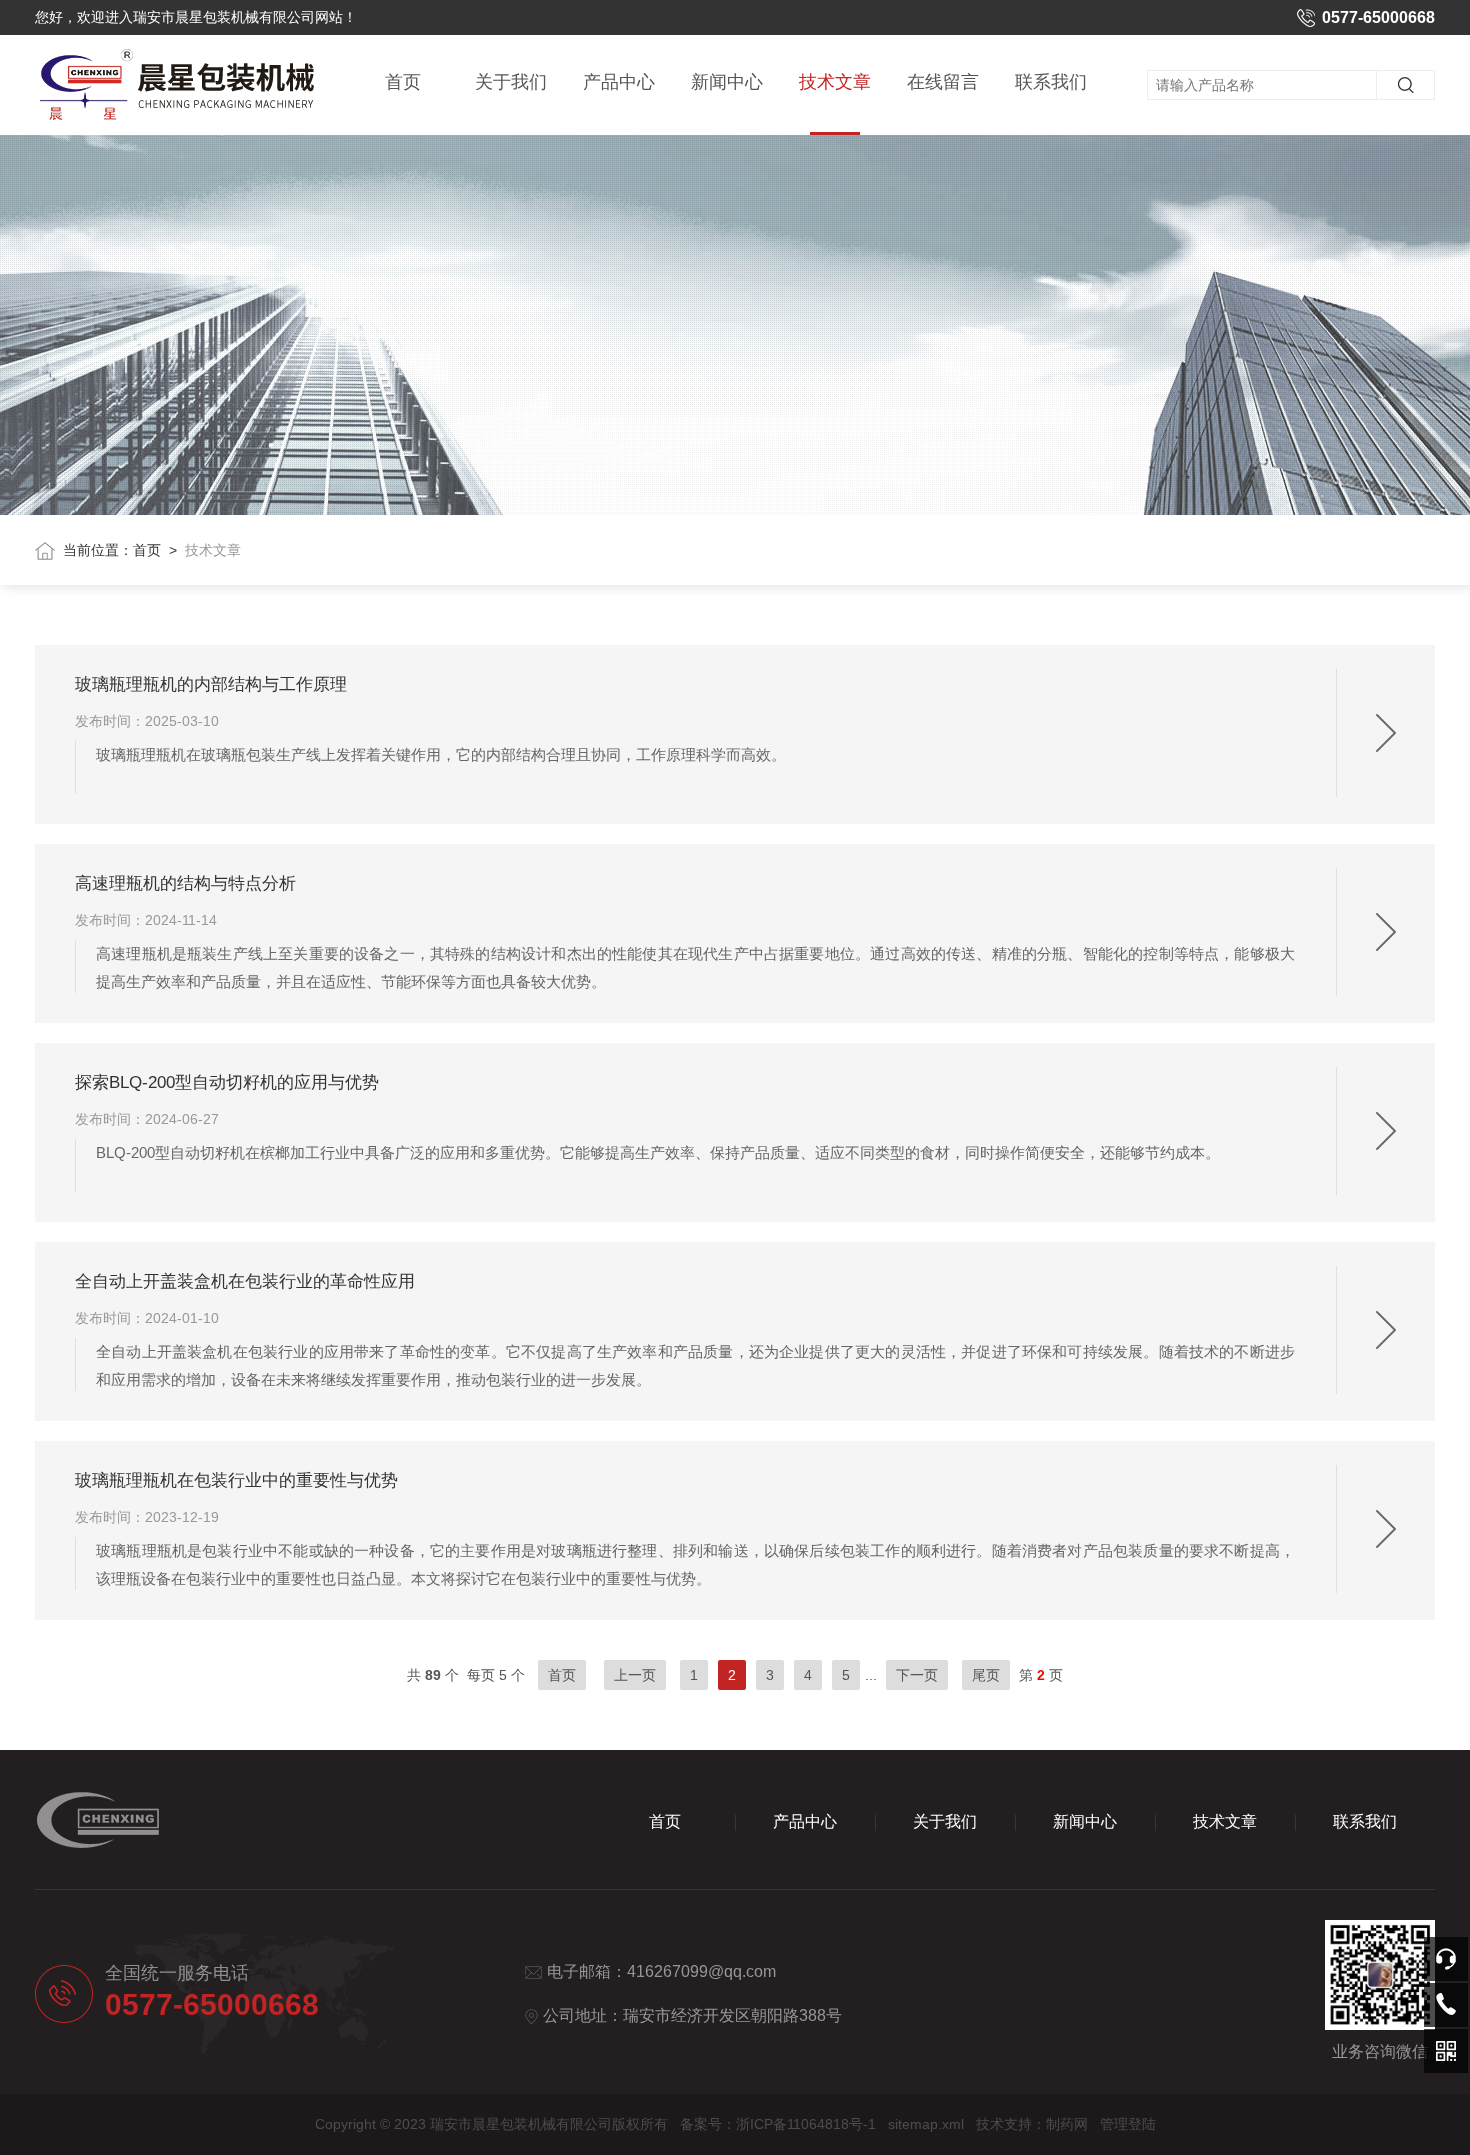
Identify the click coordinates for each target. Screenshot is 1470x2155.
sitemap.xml (926, 2124)
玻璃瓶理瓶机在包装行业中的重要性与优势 (236, 1480)
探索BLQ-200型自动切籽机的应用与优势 (227, 1082)
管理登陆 (1128, 2124)
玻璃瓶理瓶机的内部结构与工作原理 (211, 684)
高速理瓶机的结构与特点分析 (185, 883)
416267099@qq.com (701, 1971)
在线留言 (943, 82)
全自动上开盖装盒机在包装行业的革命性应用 (245, 1281)
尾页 (986, 1675)
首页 (403, 82)
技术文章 (835, 82)
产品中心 (619, 82)
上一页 (635, 1675)
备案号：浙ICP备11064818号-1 (778, 2124)
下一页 (917, 1675)
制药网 (1067, 2124)
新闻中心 (727, 82)
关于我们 (511, 82)
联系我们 (1051, 82)
